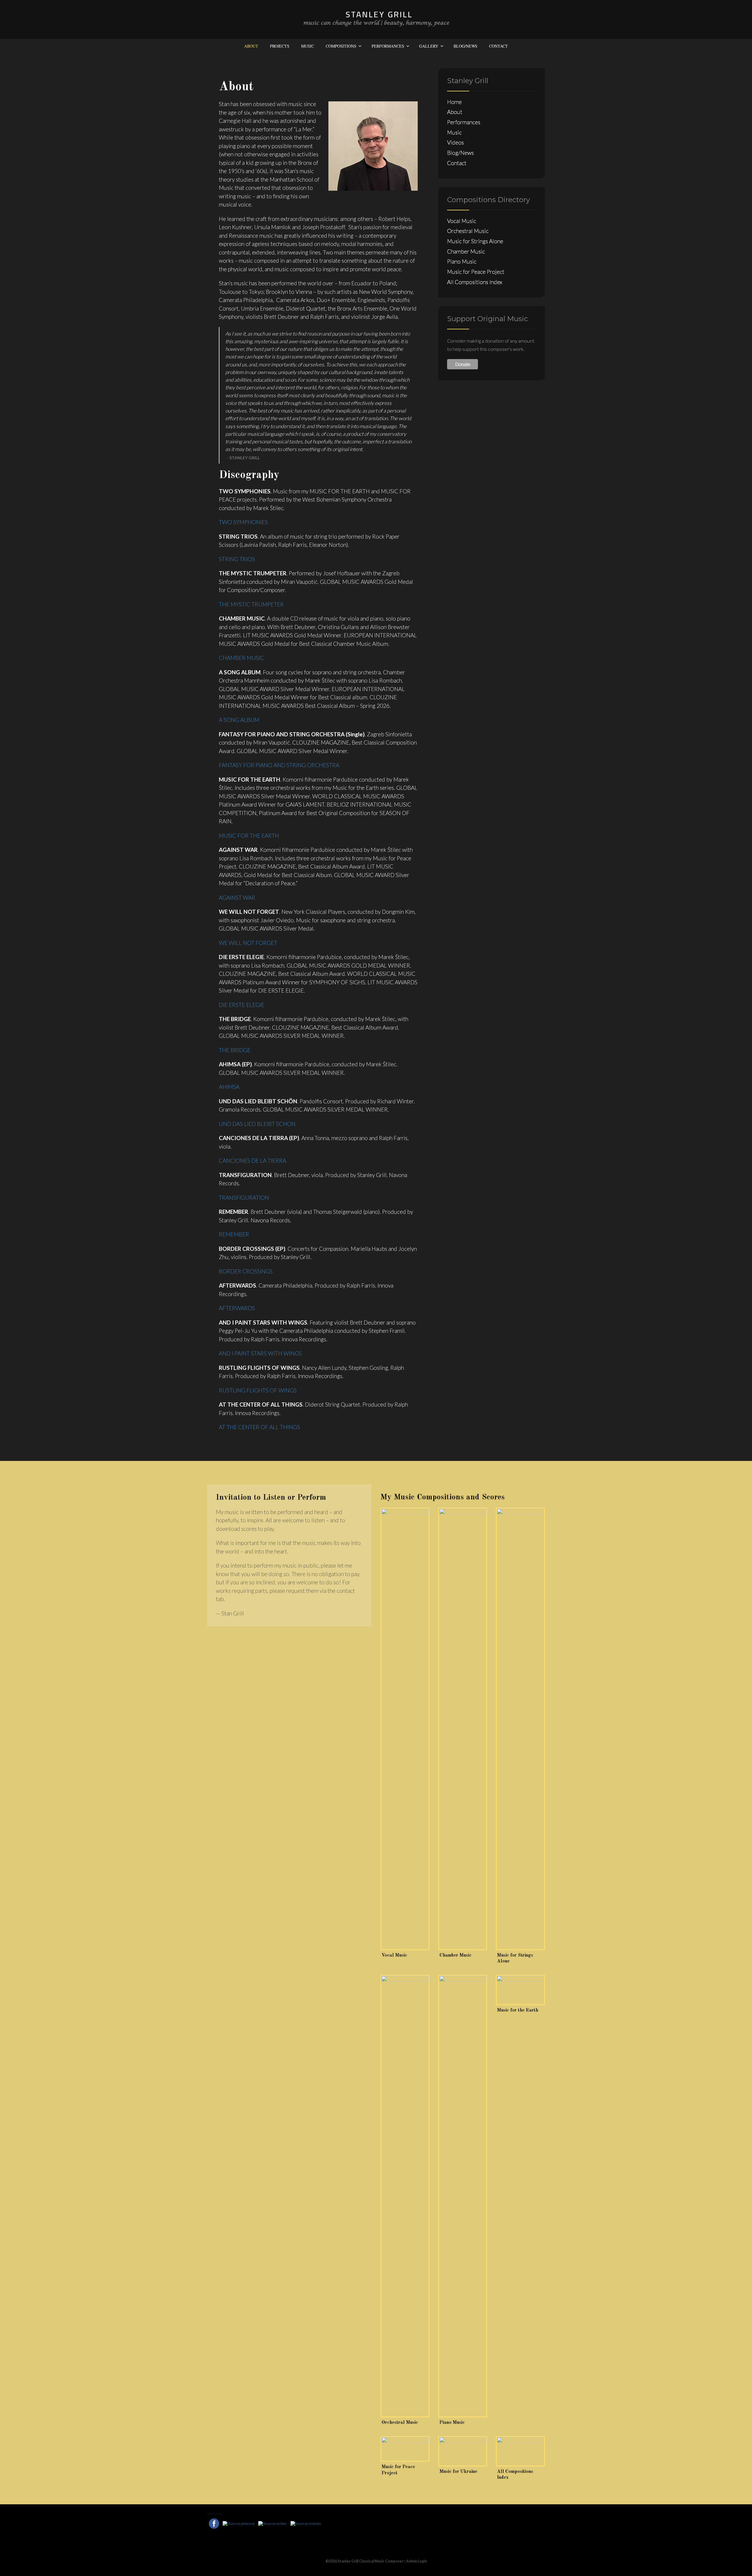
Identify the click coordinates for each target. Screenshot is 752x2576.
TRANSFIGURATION (244, 1198)
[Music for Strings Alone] (520, 1729)
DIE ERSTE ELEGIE (242, 1005)
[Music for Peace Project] (405, 2449)
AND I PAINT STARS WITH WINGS (260, 1353)
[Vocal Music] (405, 1729)
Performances (388, 46)
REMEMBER (234, 1234)
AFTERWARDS (237, 1308)
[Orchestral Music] (405, 2196)
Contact (498, 46)
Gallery (429, 46)
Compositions (341, 46)
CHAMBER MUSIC (241, 658)
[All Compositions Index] (520, 2451)
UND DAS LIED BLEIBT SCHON (257, 1124)
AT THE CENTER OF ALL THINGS (259, 1427)
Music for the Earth (518, 2010)
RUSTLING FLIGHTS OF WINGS (258, 1390)
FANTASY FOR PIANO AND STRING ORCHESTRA (279, 765)
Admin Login (417, 2561)
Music (308, 46)
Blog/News (465, 46)
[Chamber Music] (463, 1729)
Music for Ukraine (458, 2472)
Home (454, 102)
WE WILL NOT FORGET (248, 943)
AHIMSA (229, 1087)
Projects (280, 46)
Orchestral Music (468, 231)
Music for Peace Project (476, 272)
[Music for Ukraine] (463, 2451)
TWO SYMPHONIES (243, 522)
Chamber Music (466, 251)
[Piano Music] (463, 2196)
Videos (455, 142)
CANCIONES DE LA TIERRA (252, 1160)
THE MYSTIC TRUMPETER (251, 604)
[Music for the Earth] (520, 1990)
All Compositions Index (475, 282)
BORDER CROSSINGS (246, 1271)
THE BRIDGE (235, 1050)
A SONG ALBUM (239, 720)
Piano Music (462, 261)
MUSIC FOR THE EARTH (249, 836)
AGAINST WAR (237, 898)
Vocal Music (462, 221)
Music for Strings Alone (475, 241)
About (251, 46)
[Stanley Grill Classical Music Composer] (376, 19)
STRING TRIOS (237, 559)
